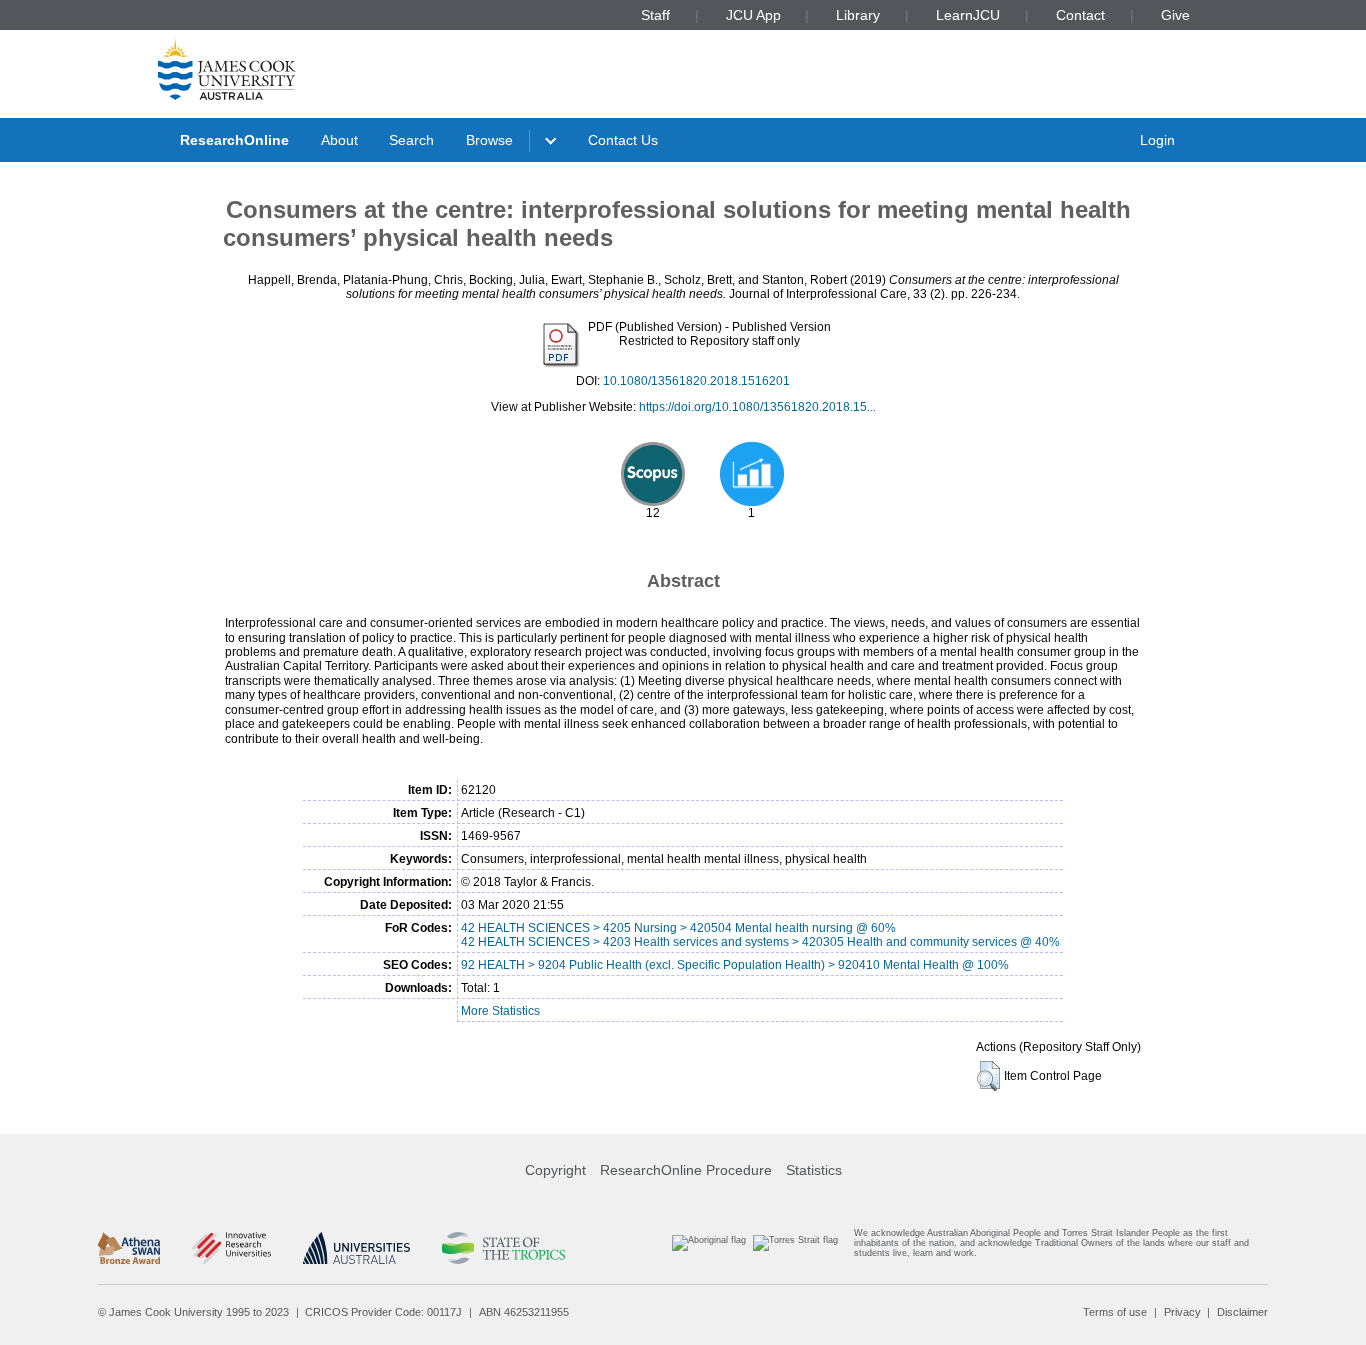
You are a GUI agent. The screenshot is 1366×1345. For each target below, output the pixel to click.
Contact (1080, 15)
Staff (655, 15)
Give (1175, 15)
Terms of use (1115, 1312)
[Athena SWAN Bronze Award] (129, 1248)
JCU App (753, 15)
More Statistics (500, 1011)
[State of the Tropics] (503, 1248)
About (339, 140)
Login (1157, 140)
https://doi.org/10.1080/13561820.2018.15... (757, 407)
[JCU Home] (227, 69)
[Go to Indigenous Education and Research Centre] (709, 1247)
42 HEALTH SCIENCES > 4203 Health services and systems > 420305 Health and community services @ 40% (760, 942)
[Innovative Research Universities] (231, 1248)
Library (858, 15)
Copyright (555, 1170)
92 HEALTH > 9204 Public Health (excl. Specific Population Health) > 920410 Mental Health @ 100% (735, 965)
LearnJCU (968, 15)
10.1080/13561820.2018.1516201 (696, 381)
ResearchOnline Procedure (686, 1170)
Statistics (814, 1170)
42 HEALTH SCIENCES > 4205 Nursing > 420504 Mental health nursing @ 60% (678, 928)
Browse (489, 140)
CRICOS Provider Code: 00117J (383, 1312)
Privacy (1182, 1312)
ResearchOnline (234, 140)
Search (411, 140)
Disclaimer (1242, 1312)
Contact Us (623, 140)
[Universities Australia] (356, 1248)
